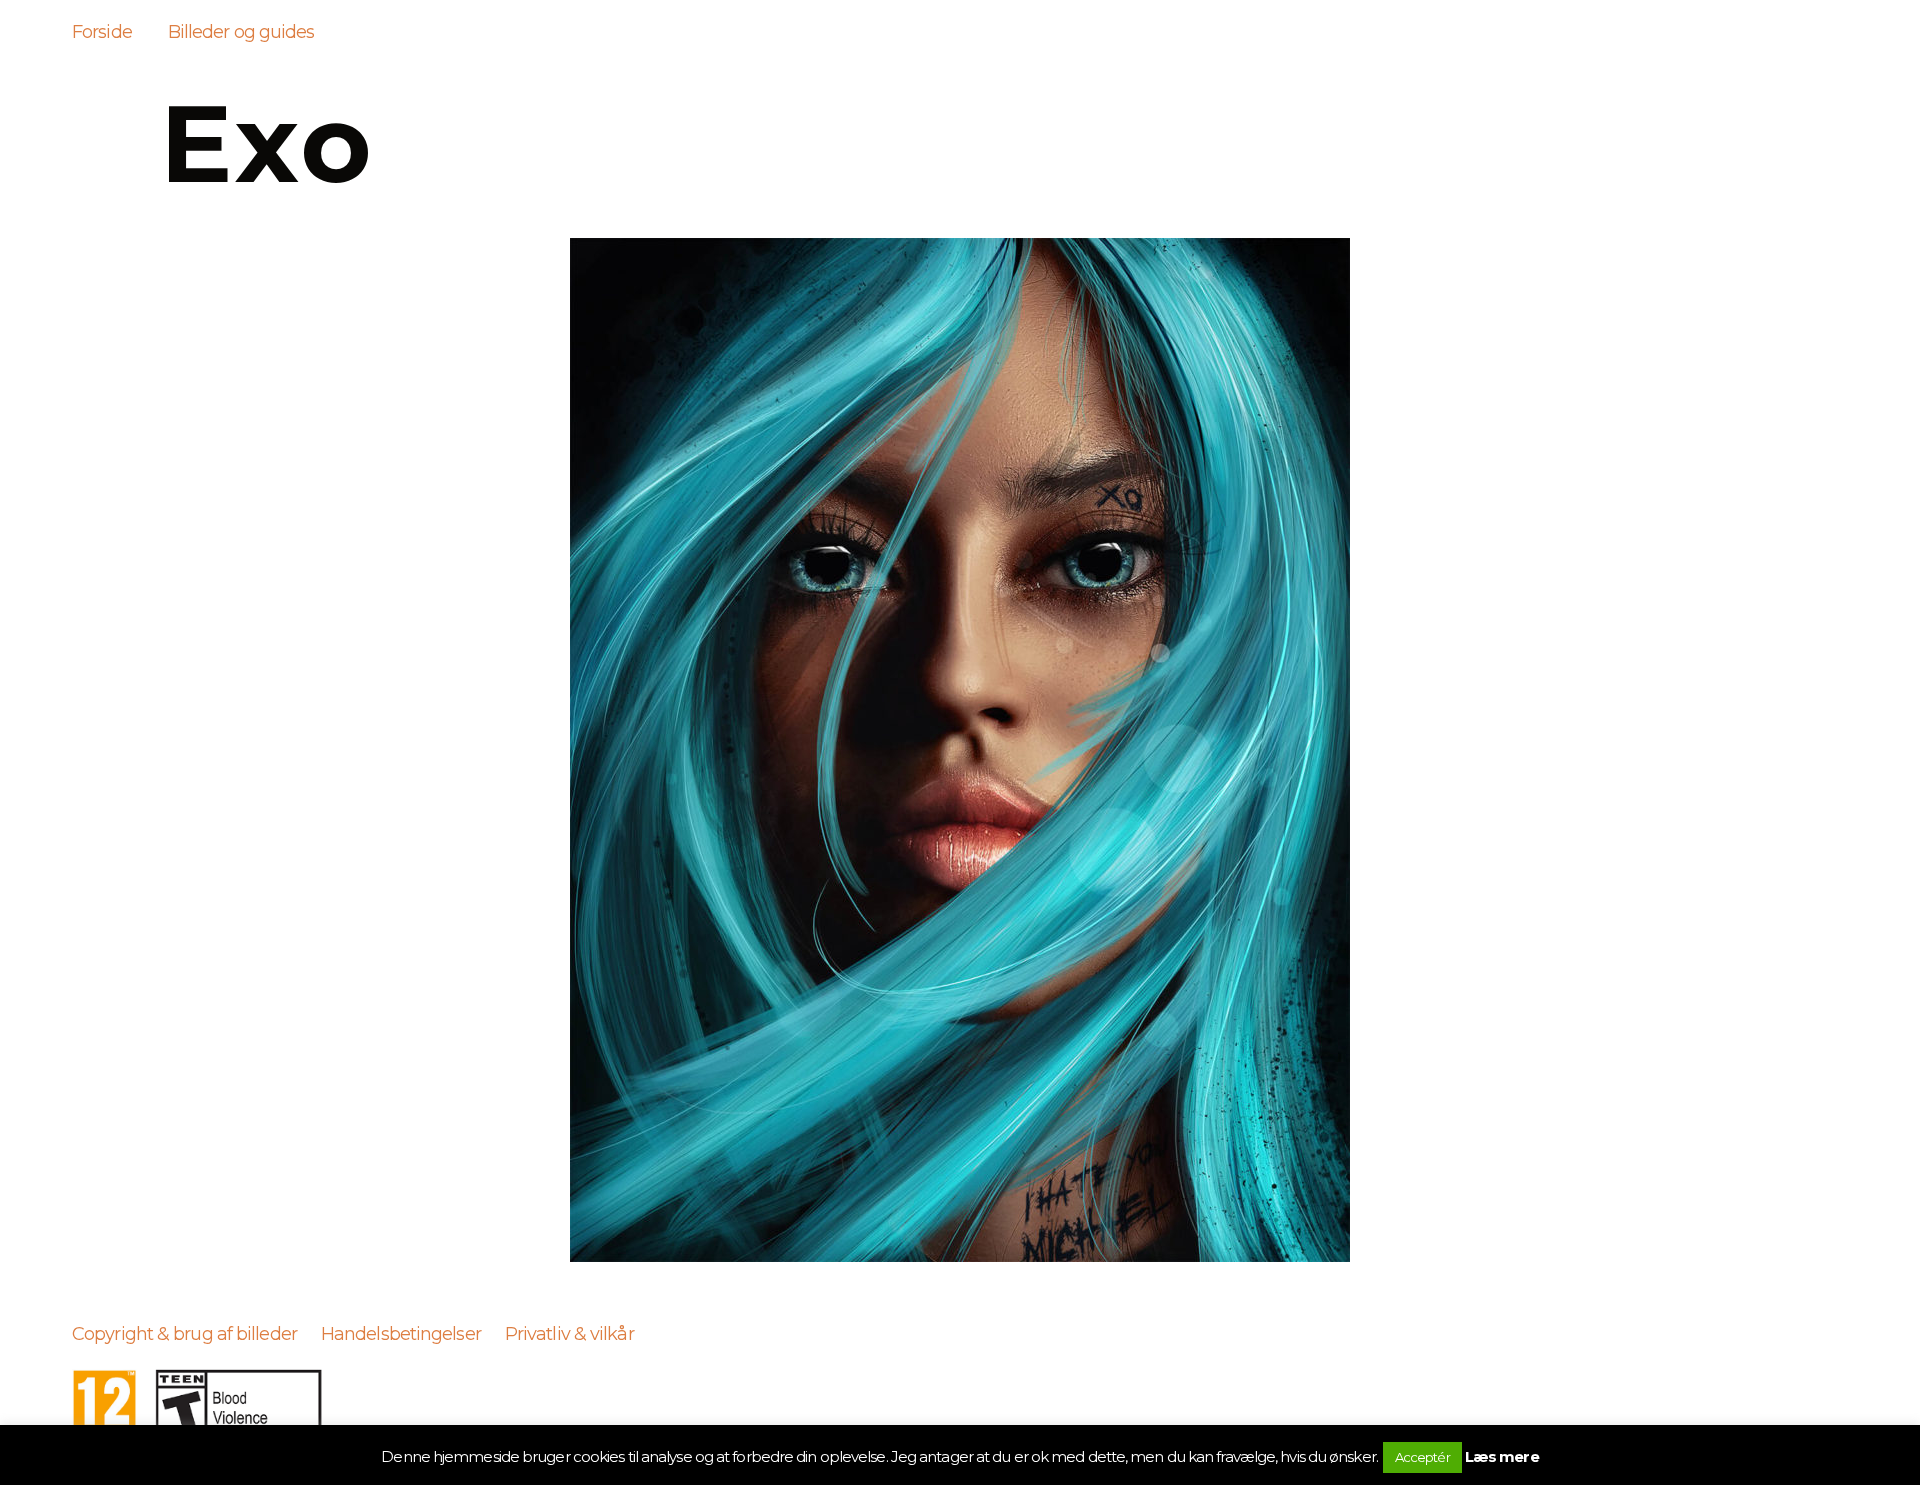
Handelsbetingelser (401, 1334)
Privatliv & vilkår (569, 1334)
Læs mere (1502, 1456)
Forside (102, 32)
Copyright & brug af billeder (184, 1334)
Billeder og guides (241, 32)
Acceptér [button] (1422, 1457)
